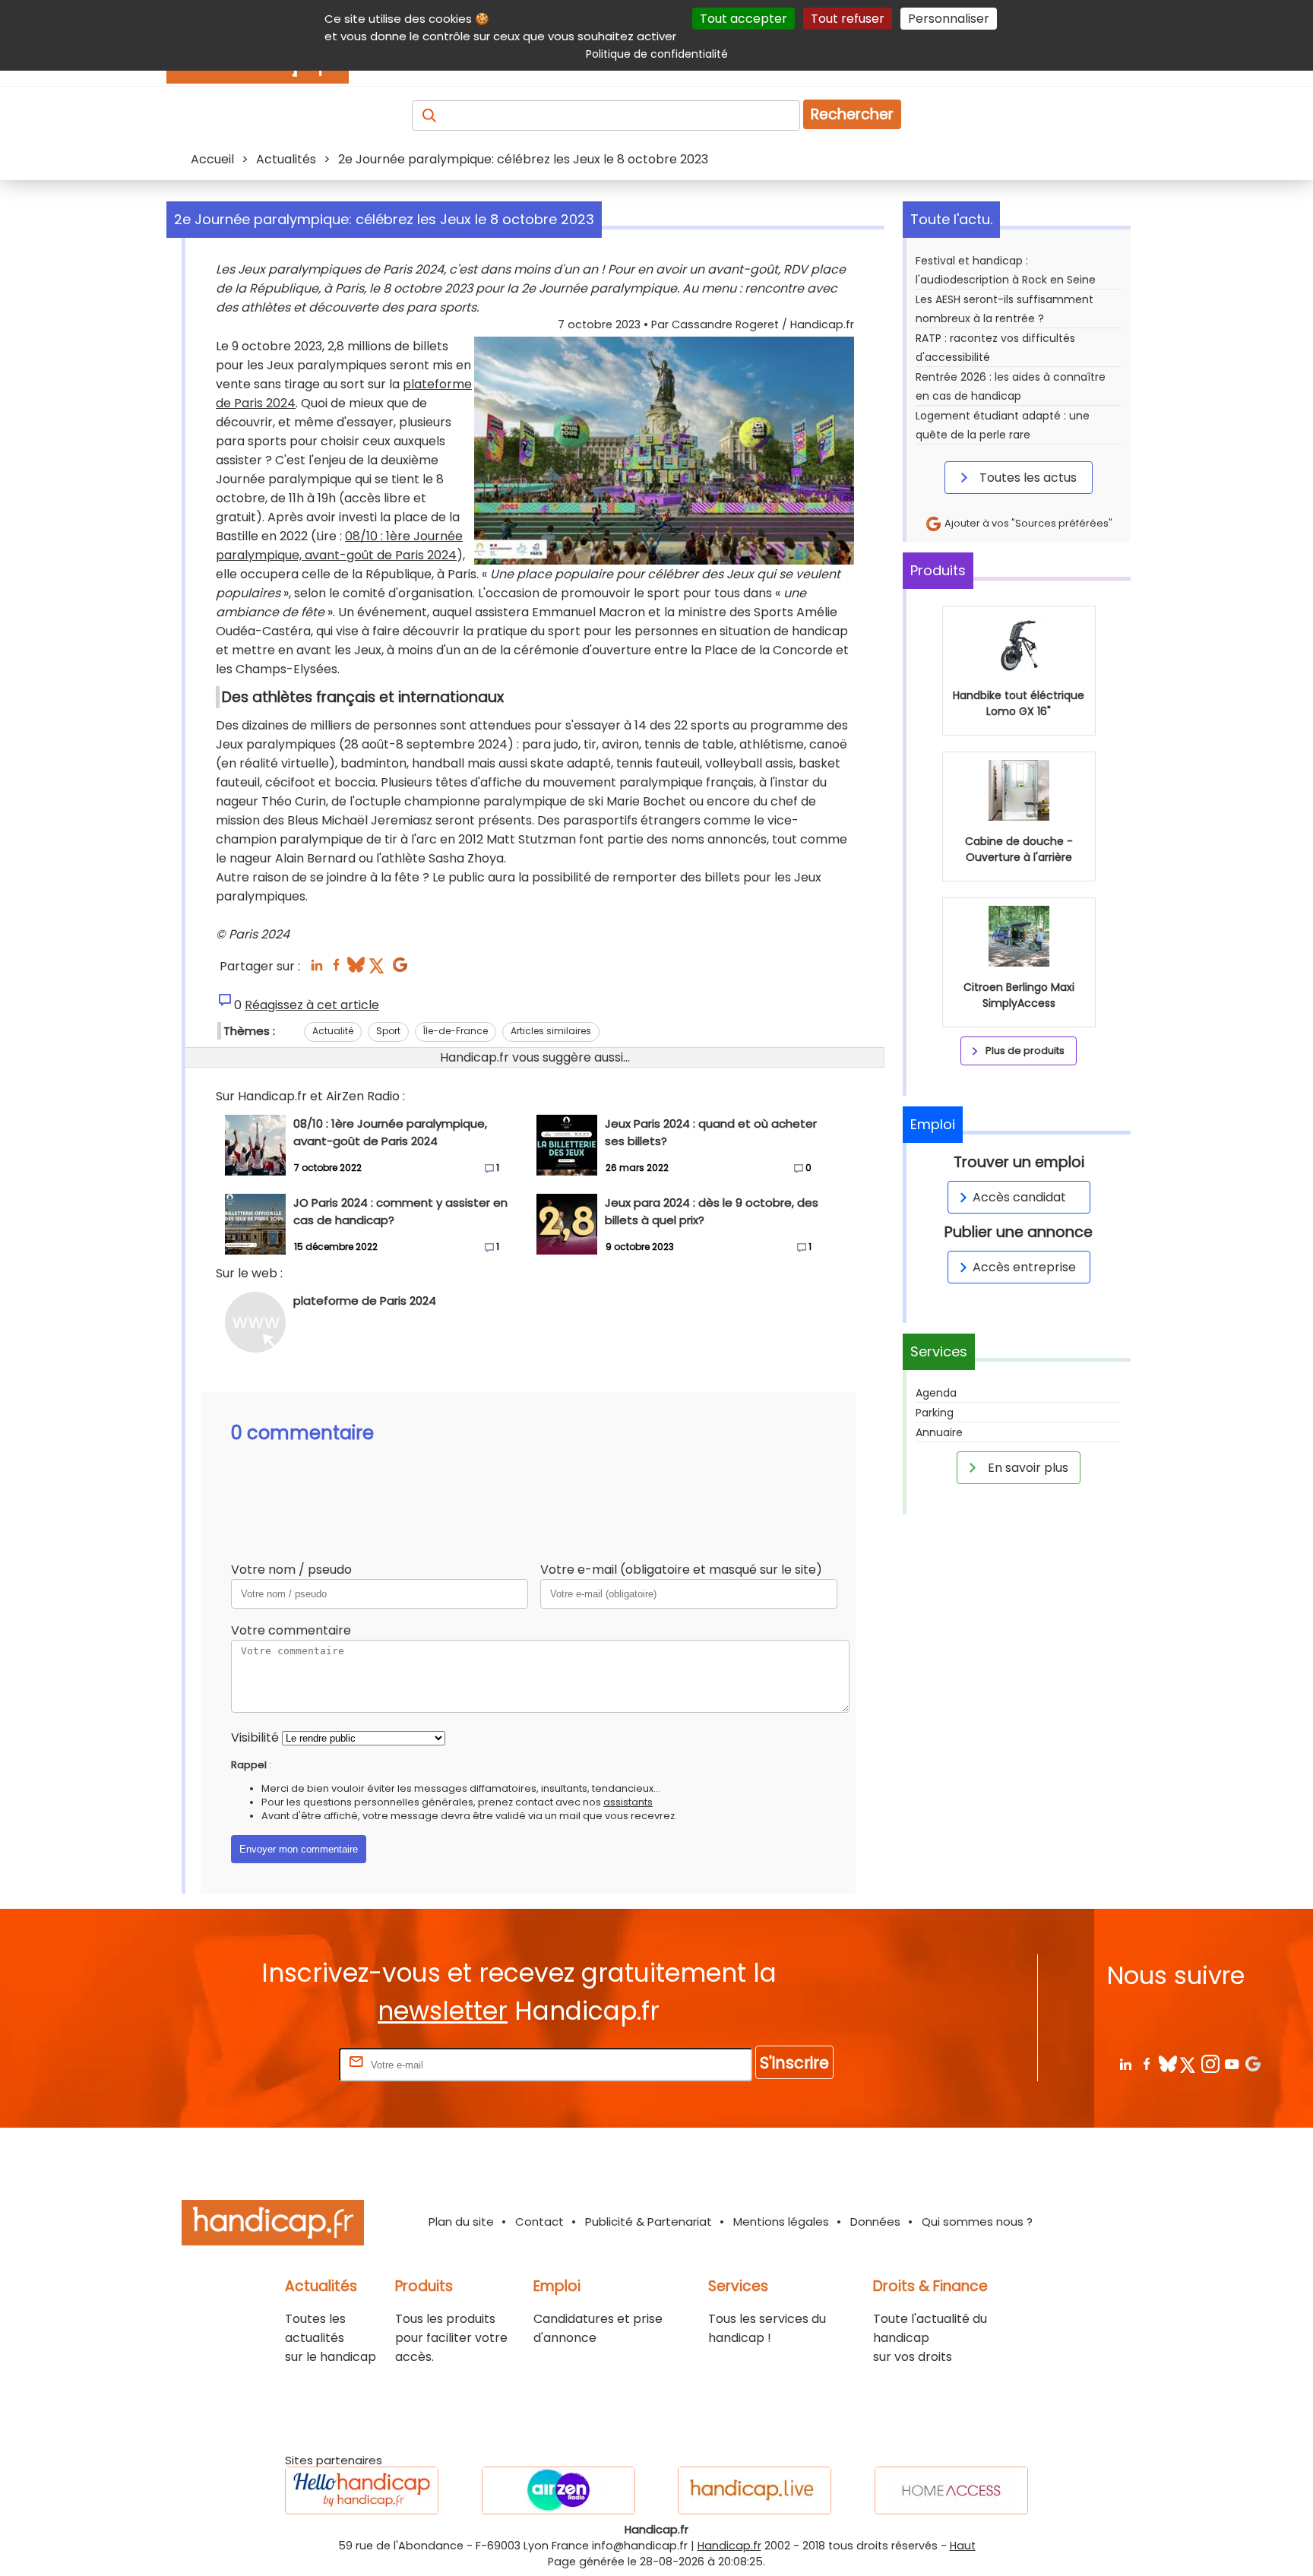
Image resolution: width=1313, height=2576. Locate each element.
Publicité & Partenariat (649, 2222)
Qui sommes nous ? (977, 2222)
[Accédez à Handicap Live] (755, 2491)
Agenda (936, 1393)
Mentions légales (781, 2222)
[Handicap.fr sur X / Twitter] (1189, 2063)
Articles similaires (551, 1031)
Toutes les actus (1027, 478)
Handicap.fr (729, 2546)
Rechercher (852, 114)
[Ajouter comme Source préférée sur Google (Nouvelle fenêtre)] (1253, 2063)
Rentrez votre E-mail (275, 2064)
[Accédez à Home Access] (951, 2491)
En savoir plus (1027, 1468)
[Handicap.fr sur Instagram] (1210, 2063)
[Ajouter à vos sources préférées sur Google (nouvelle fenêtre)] (400, 969)
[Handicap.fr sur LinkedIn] (1125, 2063)
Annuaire (939, 1432)
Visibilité (255, 1737)
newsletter (443, 2011)
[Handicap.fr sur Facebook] (1146, 2063)
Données (875, 2222)
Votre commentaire (291, 1630)
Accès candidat (1019, 1197)
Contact (539, 2222)
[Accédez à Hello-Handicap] (362, 2491)
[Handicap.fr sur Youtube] (1231, 2063)
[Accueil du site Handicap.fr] (273, 2225)
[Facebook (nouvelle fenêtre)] (336, 969)
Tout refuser (848, 19)
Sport (388, 1031)
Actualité (333, 1031)
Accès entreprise (1024, 1267)
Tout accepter (744, 19)
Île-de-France (456, 1031)
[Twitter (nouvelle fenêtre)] (378, 969)
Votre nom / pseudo (291, 1570)
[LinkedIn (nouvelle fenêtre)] (316, 969)
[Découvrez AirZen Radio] (558, 2491)
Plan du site (461, 2222)
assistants (628, 1802)
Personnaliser (949, 19)
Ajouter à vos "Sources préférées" (1027, 523)
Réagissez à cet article (312, 1005)
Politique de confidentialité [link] (657, 54)
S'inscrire (794, 2063)
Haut (963, 2546)
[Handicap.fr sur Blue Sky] (1167, 2063)
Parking (935, 1413)
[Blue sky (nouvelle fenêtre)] (356, 969)
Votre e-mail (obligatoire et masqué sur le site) (681, 1570)
